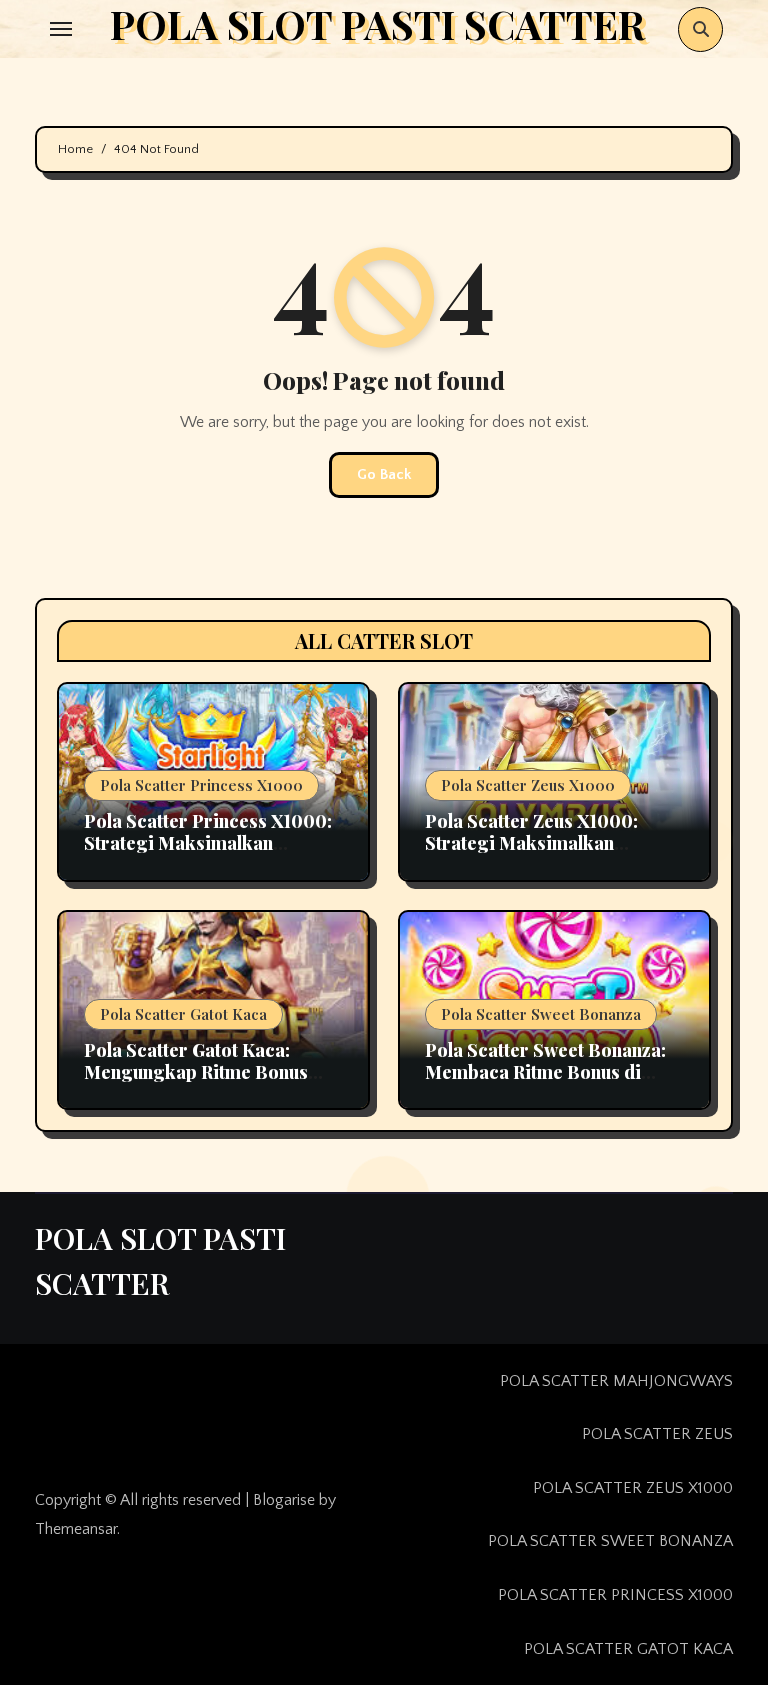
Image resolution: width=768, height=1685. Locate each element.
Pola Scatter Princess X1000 (201, 785)
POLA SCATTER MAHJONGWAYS (616, 1381)
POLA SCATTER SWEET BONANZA (610, 1541)
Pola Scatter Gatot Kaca (183, 1014)
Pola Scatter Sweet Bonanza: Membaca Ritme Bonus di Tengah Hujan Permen (545, 1071)
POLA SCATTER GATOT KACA (628, 1649)
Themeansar (76, 1529)
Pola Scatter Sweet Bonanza (541, 1014)
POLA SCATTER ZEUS (657, 1434)
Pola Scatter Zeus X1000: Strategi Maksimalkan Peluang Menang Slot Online (544, 842)
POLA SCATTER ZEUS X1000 (633, 1488)
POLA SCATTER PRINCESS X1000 (615, 1595)
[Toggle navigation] (61, 29)
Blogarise (284, 1500)
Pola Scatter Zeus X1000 (528, 785)
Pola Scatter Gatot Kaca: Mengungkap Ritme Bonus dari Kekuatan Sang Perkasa (204, 1071)
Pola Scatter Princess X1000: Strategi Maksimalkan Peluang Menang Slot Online (208, 842)
